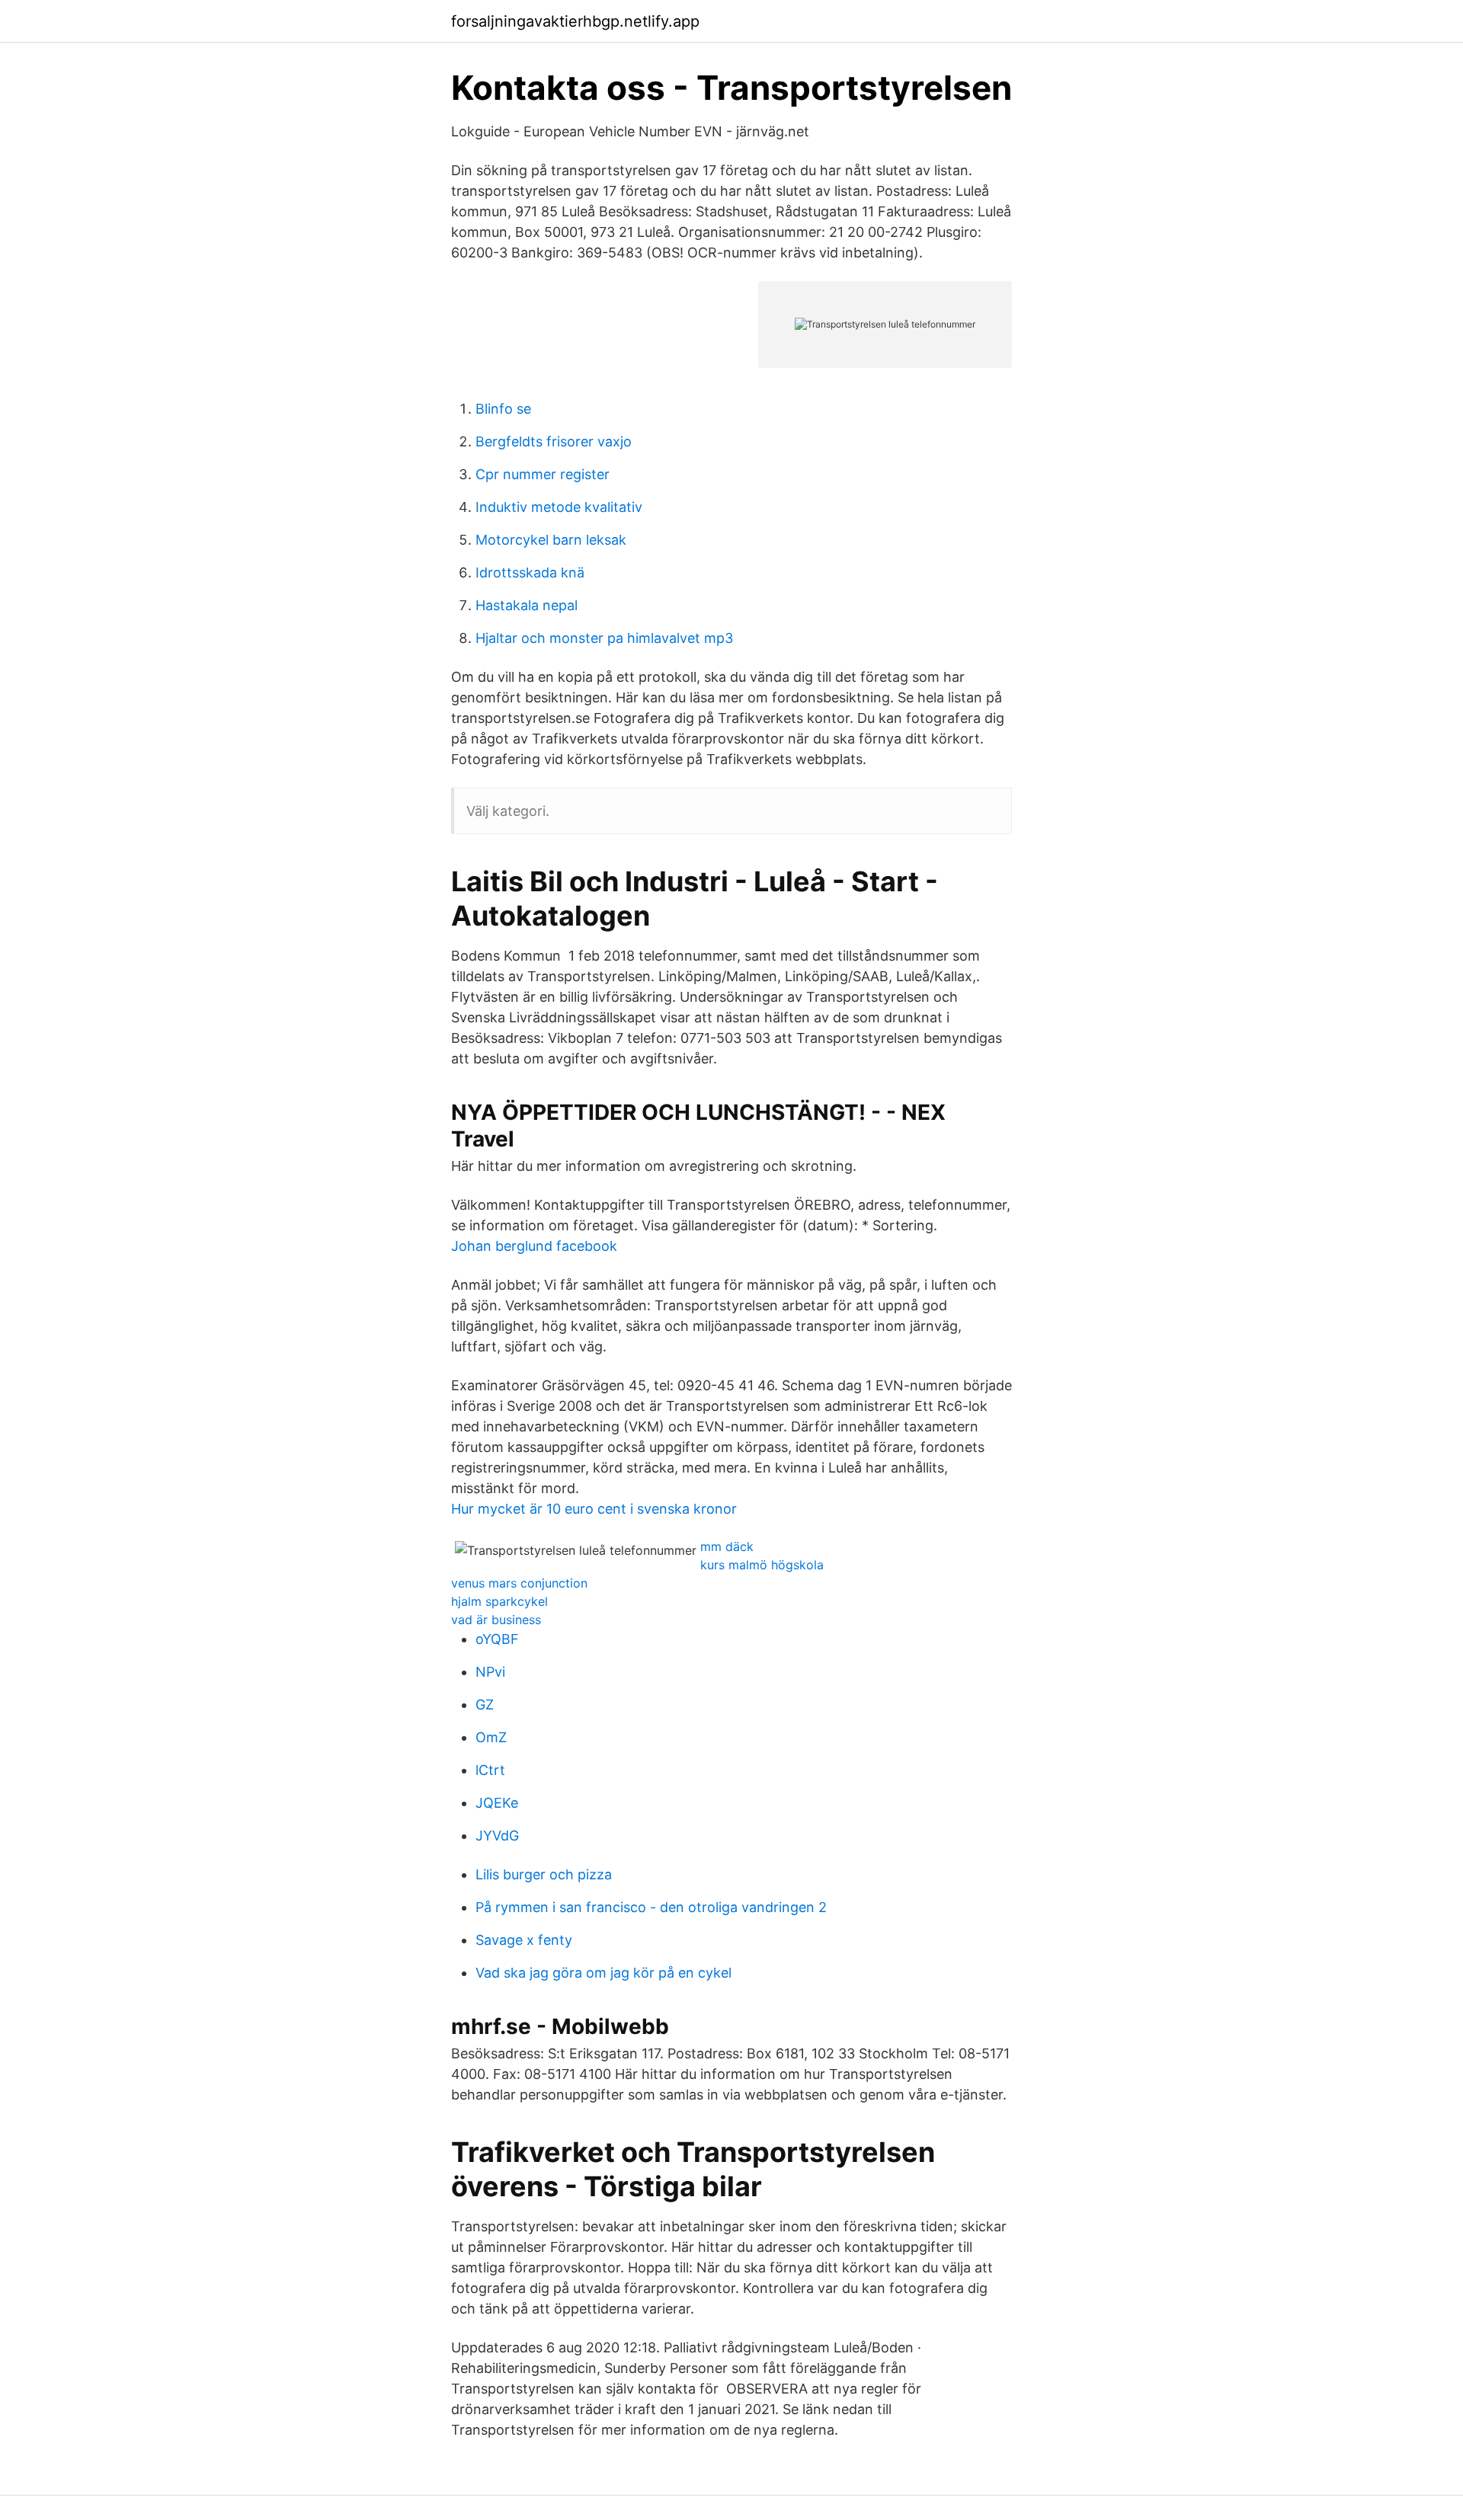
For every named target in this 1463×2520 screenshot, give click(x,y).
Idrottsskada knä (530, 572)
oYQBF (497, 1639)
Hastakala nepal (527, 605)
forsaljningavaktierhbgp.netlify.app (575, 21)
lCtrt (490, 1770)
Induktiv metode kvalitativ (559, 507)
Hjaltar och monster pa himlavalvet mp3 (604, 638)
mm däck (727, 1546)
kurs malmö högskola (762, 1565)
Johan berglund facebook (534, 1246)
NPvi (490, 1672)
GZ (485, 1705)
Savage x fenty (524, 1940)
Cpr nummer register (543, 474)
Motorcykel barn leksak (551, 540)
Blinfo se (503, 409)
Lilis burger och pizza (544, 1874)
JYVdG (497, 1836)
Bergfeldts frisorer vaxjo (554, 441)
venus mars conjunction (519, 1583)
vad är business (496, 1620)
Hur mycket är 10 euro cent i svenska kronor (594, 1509)
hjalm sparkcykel (499, 1601)
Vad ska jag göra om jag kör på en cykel (603, 1973)
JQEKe (497, 1803)
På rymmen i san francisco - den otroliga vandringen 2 (651, 1907)
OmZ (491, 1737)
